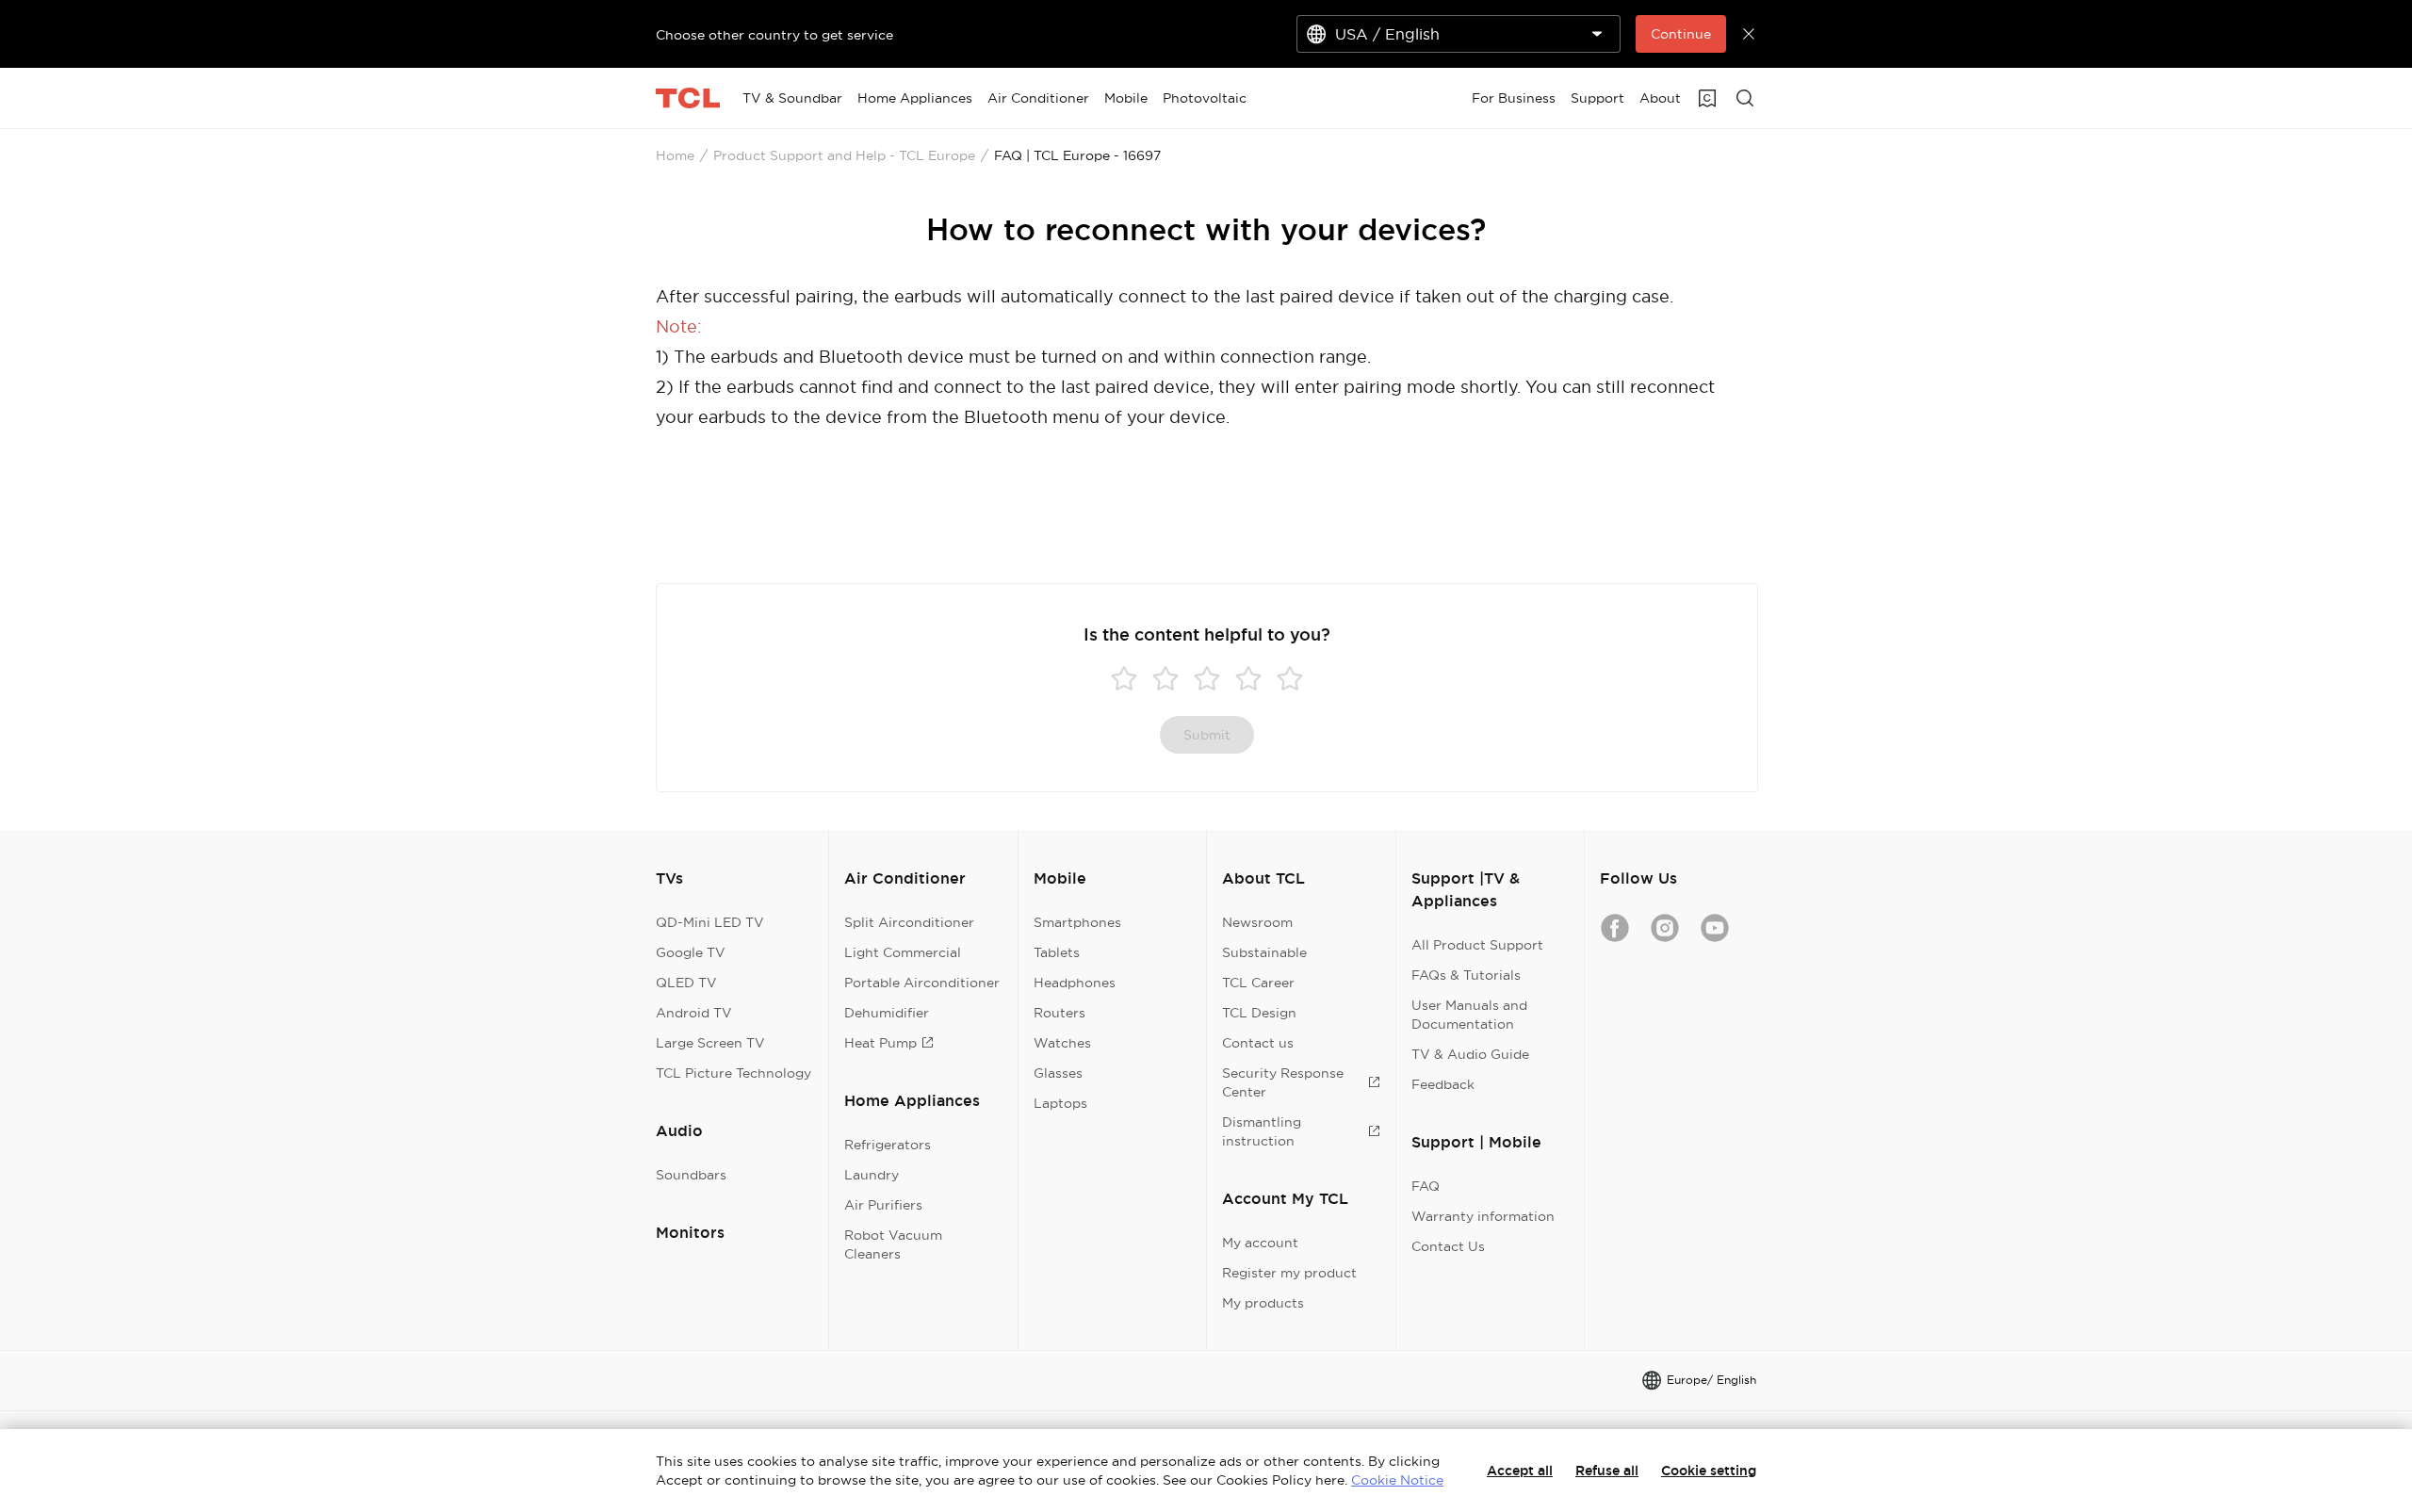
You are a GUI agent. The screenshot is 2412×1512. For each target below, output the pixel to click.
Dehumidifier (887, 1013)
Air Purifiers (883, 1205)
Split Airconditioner (909, 922)
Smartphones (1077, 922)
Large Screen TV (710, 1043)
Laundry (872, 1175)
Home (675, 155)
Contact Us (1448, 1246)
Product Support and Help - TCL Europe (844, 155)
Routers (1059, 1013)
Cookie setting (1709, 1471)
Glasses (1058, 1073)
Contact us (1258, 1043)
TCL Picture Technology (733, 1073)
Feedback (1443, 1084)
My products (1263, 1303)
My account (1260, 1243)
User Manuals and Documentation (1469, 1015)
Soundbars (691, 1175)
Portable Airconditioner (922, 983)
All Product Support (1477, 945)
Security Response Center (1283, 1082)
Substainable (1264, 952)
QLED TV (686, 983)
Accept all (1520, 1471)
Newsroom (1257, 922)
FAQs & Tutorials (1466, 975)
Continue (1681, 34)
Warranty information (1483, 1216)
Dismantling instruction (1262, 1131)
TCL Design (1259, 1013)
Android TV (694, 1013)
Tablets (1057, 952)
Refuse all (1607, 1471)
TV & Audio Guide (1470, 1054)
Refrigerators (888, 1145)
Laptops (1060, 1103)
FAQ (1426, 1186)
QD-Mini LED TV (710, 922)
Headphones (1075, 983)
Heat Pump (880, 1043)
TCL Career (1258, 983)
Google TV (691, 952)
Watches (1062, 1043)
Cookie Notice (1397, 1480)
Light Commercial (903, 952)
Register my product (1289, 1273)
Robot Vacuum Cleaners (893, 1244)
